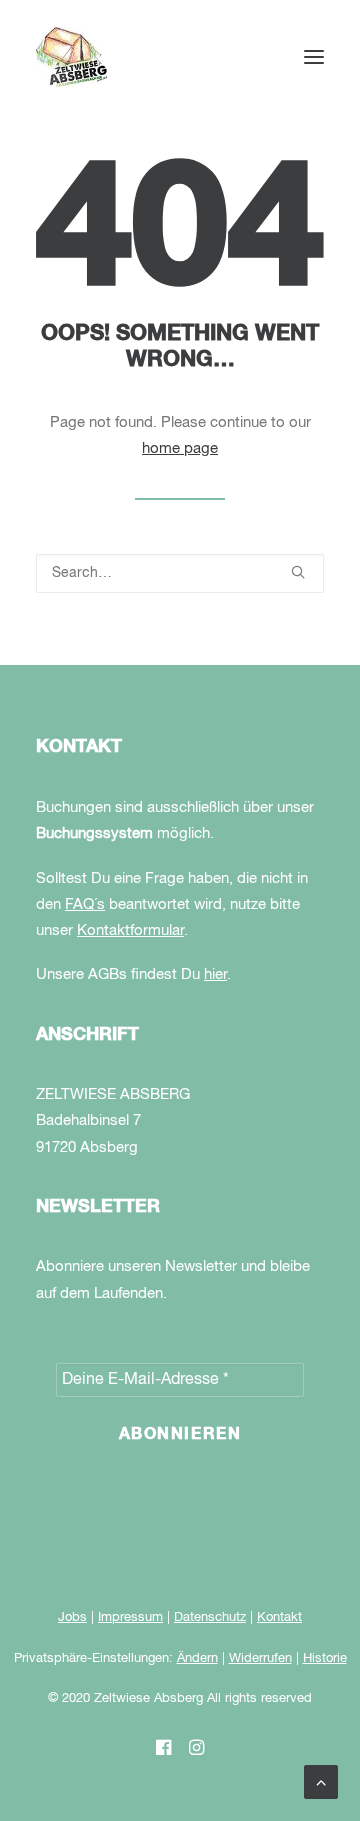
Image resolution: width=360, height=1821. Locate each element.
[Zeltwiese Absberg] (71, 57)
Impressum (130, 1617)
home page (180, 448)
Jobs (72, 1617)
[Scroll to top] (321, 1782)
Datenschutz (210, 1617)
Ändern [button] (197, 1658)
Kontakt (279, 1617)
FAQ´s (85, 904)
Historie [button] (325, 1658)
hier (215, 974)
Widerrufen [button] (260, 1658)
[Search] (180, 573)
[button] (314, 57)
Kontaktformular (130, 930)
